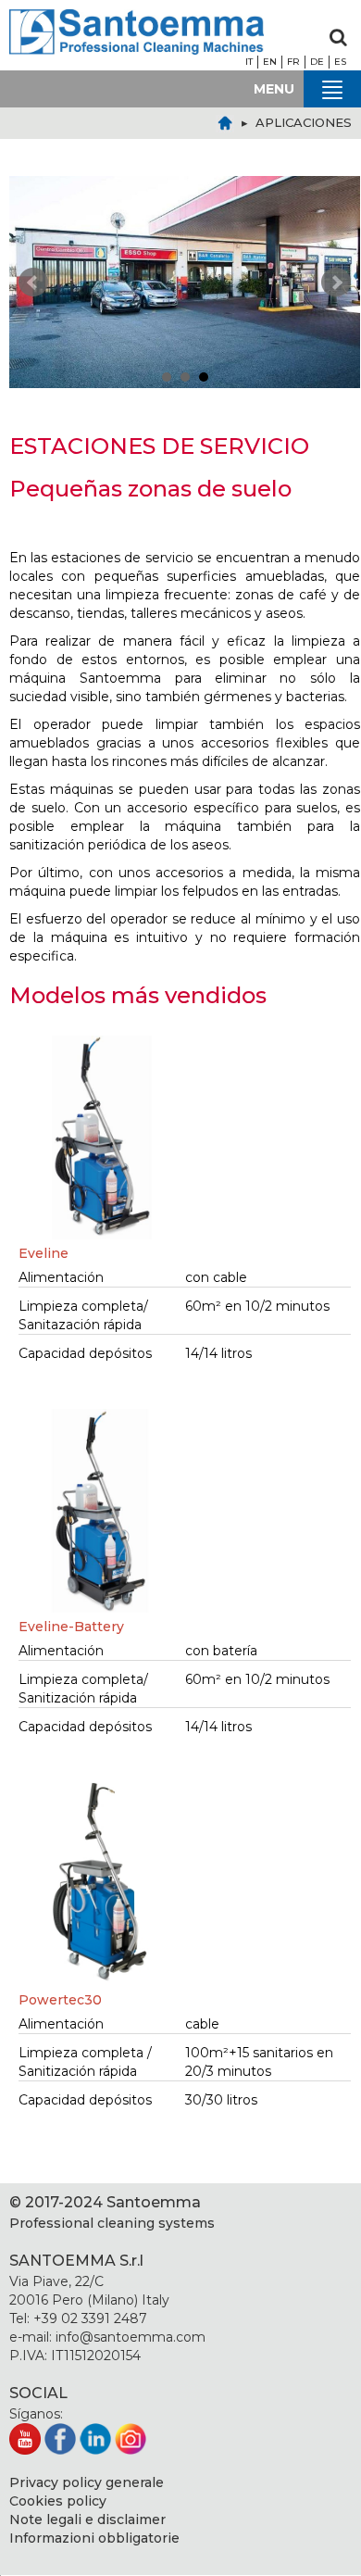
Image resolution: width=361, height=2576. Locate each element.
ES (340, 62)
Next (336, 283)
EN (270, 62)
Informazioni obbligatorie (94, 2538)
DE (317, 62)
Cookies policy (58, 2501)
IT (249, 62)
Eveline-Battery (71, 1627)
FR (293, 62)
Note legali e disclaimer (87, 2519)
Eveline (44, 1253)
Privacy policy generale (87, 2482)
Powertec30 (60, 2000)
